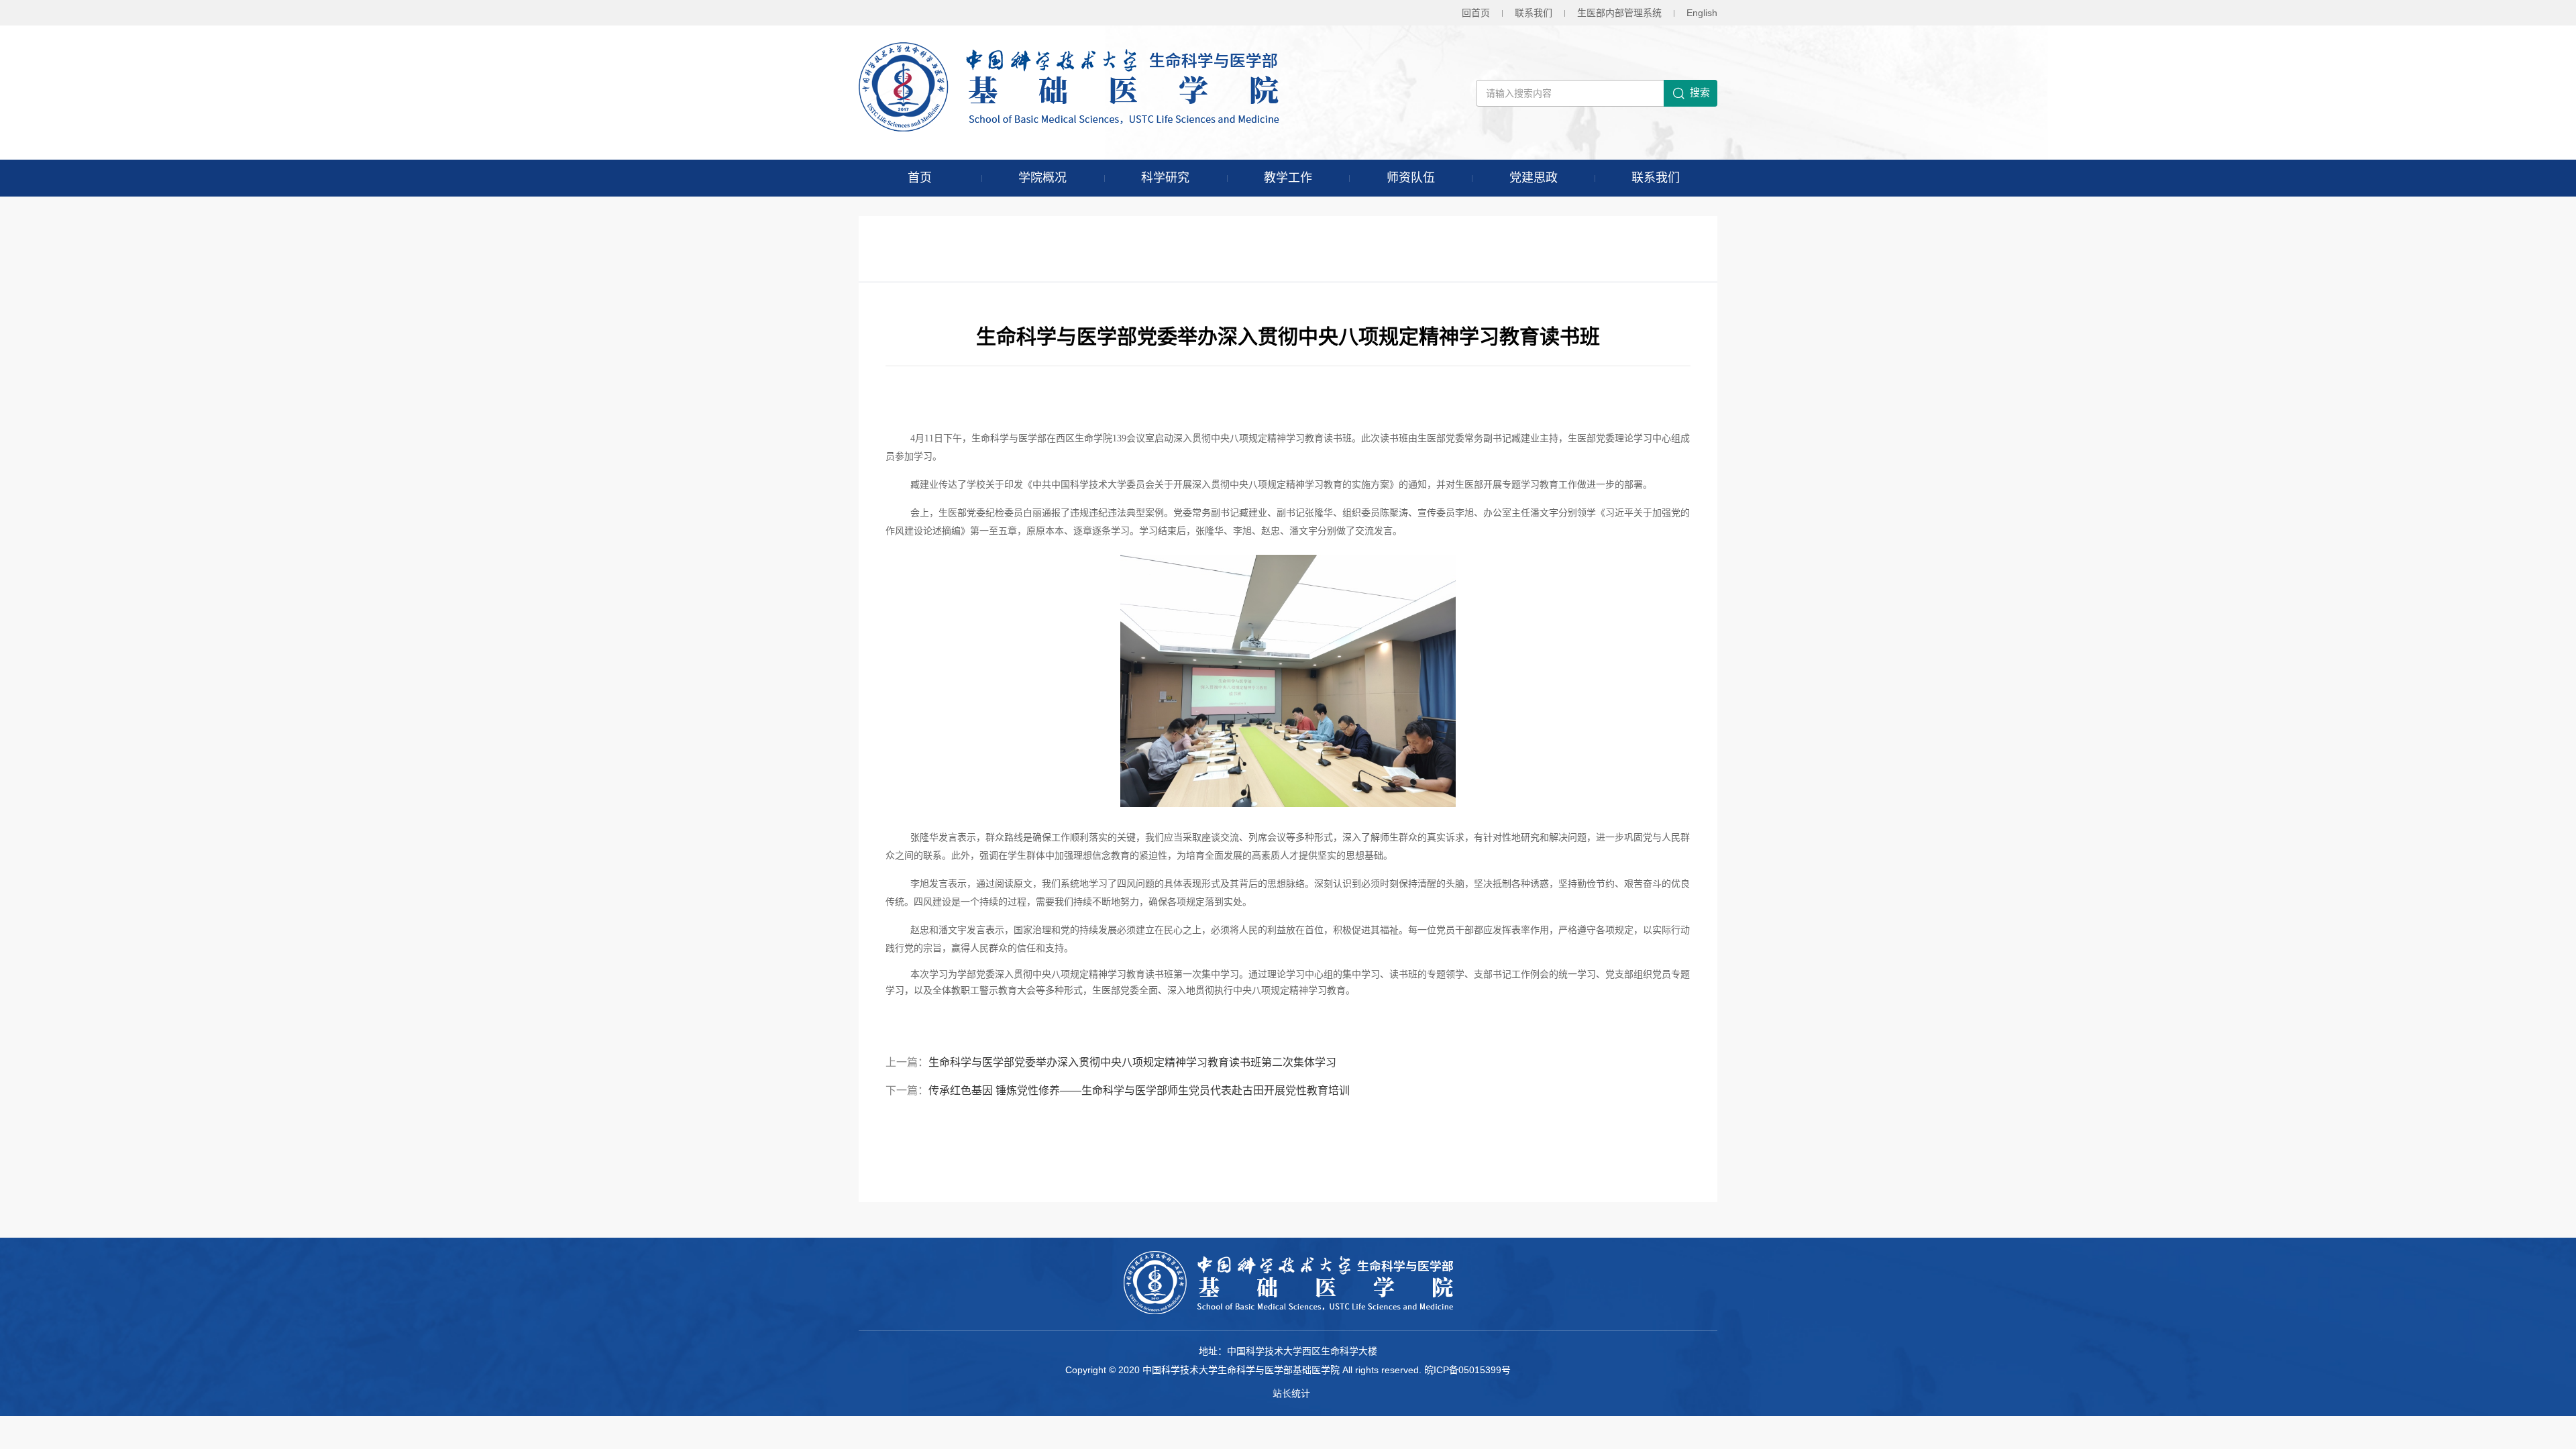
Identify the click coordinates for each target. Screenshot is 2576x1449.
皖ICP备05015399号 (1467, 1370)
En (1702, 13)
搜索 (1700, 92)
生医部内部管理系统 (1619, 13)
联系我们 (1534, 13)
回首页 (1476, 13)
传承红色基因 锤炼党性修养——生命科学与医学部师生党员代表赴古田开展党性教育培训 (1139, 1090)
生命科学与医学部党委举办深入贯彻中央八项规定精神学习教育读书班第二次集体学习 (1132, 1062)
